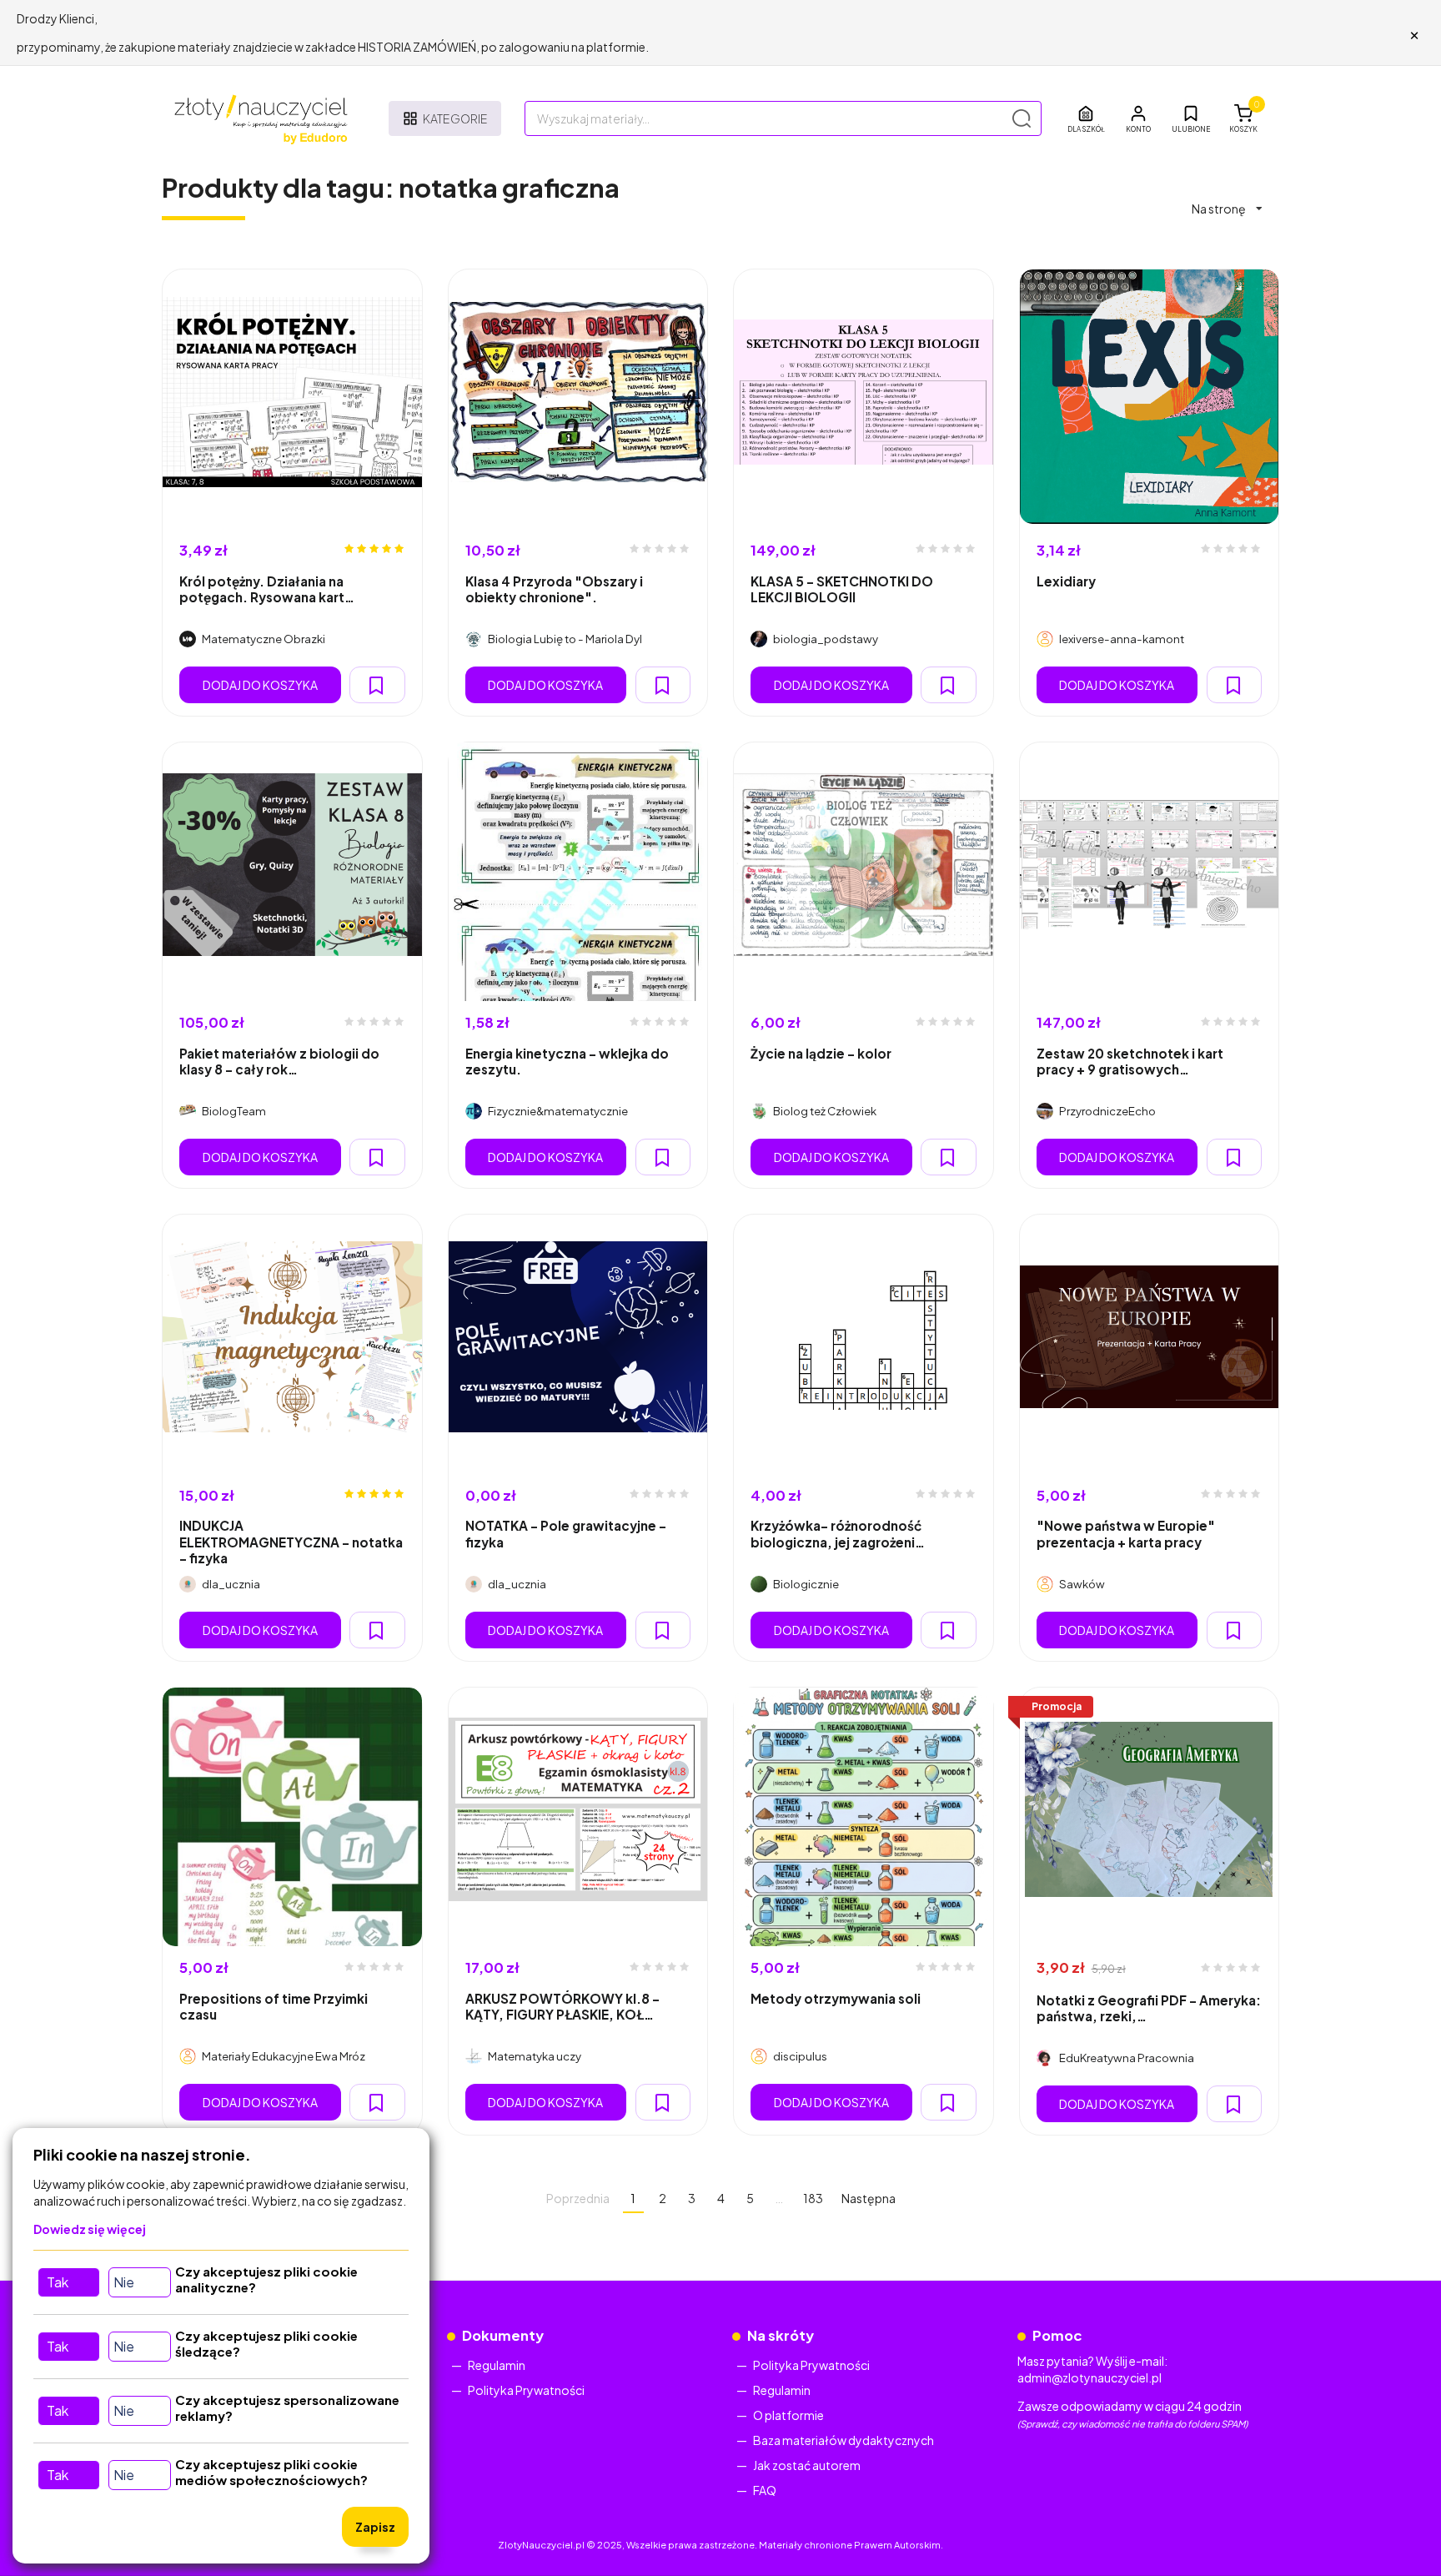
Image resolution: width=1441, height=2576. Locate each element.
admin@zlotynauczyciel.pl (1090, 2377)
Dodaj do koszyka (260, 685)
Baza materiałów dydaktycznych (844, 2440)
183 (813, 2198)
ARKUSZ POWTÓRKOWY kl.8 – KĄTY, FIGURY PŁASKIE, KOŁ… (562, 2006)
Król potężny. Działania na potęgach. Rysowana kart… (267, 589)
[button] (1138, 118)
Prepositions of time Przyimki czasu (274, 2006)
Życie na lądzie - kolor (821, 1053)
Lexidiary (1066, 581)
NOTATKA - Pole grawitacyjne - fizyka (566, 1533)
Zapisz (375, 2527)
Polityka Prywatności (526, 2390)
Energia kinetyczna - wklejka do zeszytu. (567, 1061)
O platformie (788, 2415)
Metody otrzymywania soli (836, 1998)
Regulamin (497, 2365)
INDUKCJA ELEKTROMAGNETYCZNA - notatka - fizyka (291, 1542)
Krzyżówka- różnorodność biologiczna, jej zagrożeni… (838, 1533)
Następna (869, 2198)
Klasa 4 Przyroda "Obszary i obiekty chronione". (554, 589)
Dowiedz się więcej (90, 2229)
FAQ (765, 2490)
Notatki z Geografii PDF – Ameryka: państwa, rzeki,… (1149, 2008)
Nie (124, 2282)
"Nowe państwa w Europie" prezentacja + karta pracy (1126, 1533)
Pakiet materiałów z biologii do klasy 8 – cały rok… (279, 1061)
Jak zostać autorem (807, 2465)
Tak (58, 2282)
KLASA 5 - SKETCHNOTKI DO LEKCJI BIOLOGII (842, 589)
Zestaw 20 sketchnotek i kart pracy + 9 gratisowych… (1130, 1061)
